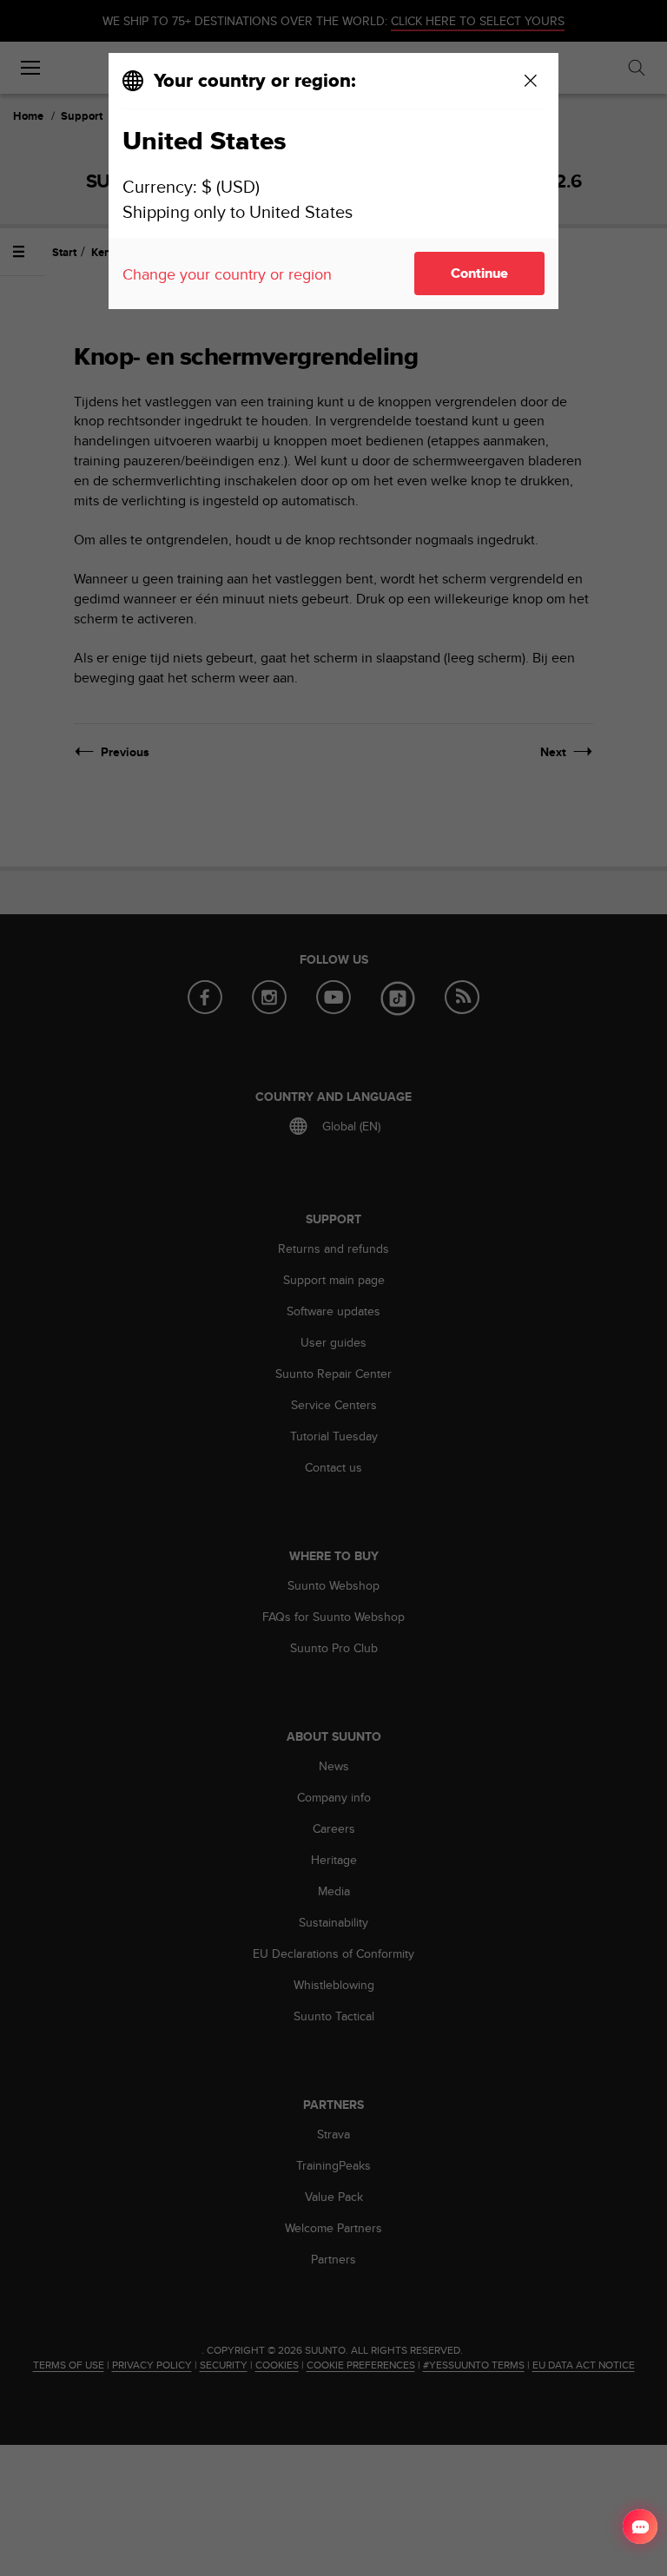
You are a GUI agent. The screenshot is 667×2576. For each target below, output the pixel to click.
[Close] (531, 81)
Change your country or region (227, 274)
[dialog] (333, 181)
